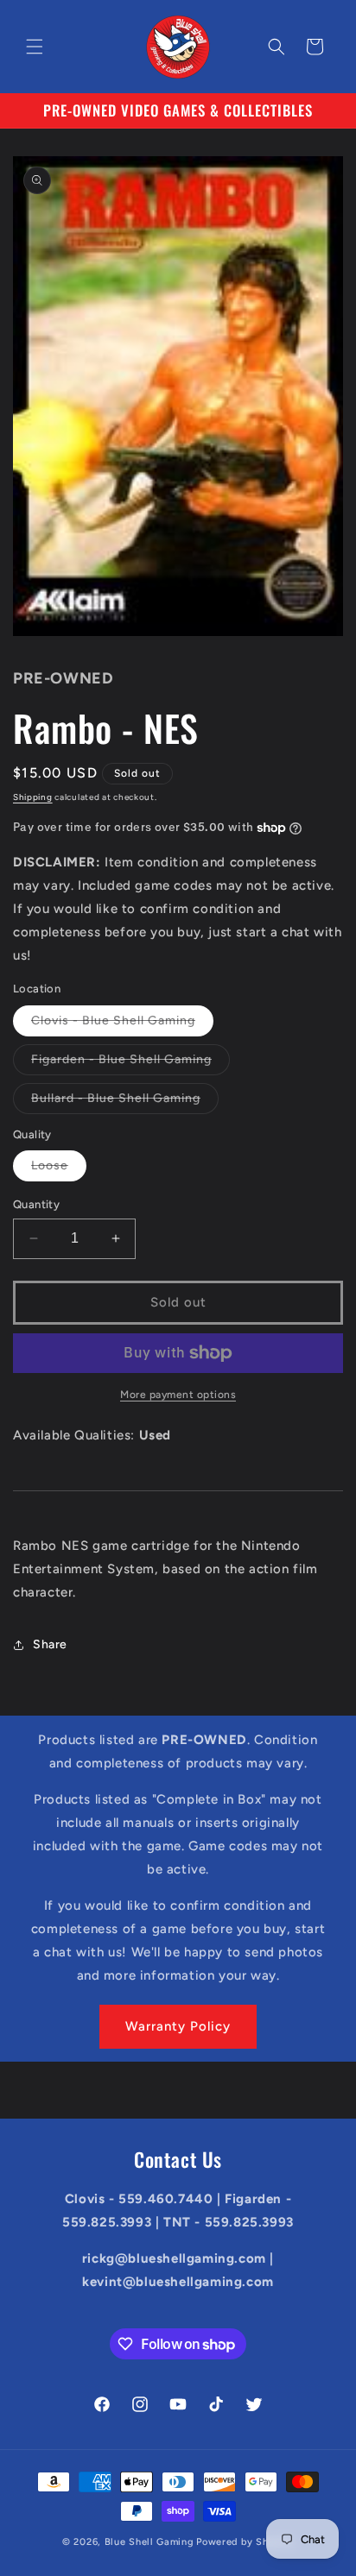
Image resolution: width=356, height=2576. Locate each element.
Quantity (36, 1204)
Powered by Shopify (245, 2542)
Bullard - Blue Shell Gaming (125, 1102)
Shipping (33, 797)
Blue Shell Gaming (149, 2542)
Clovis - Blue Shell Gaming (122, 1024)
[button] (35, 47)
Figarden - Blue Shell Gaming (130, 1063)
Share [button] (50, 1644)
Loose (59, 1169)
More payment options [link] (178, 1395)
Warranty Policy (178, 2026)
